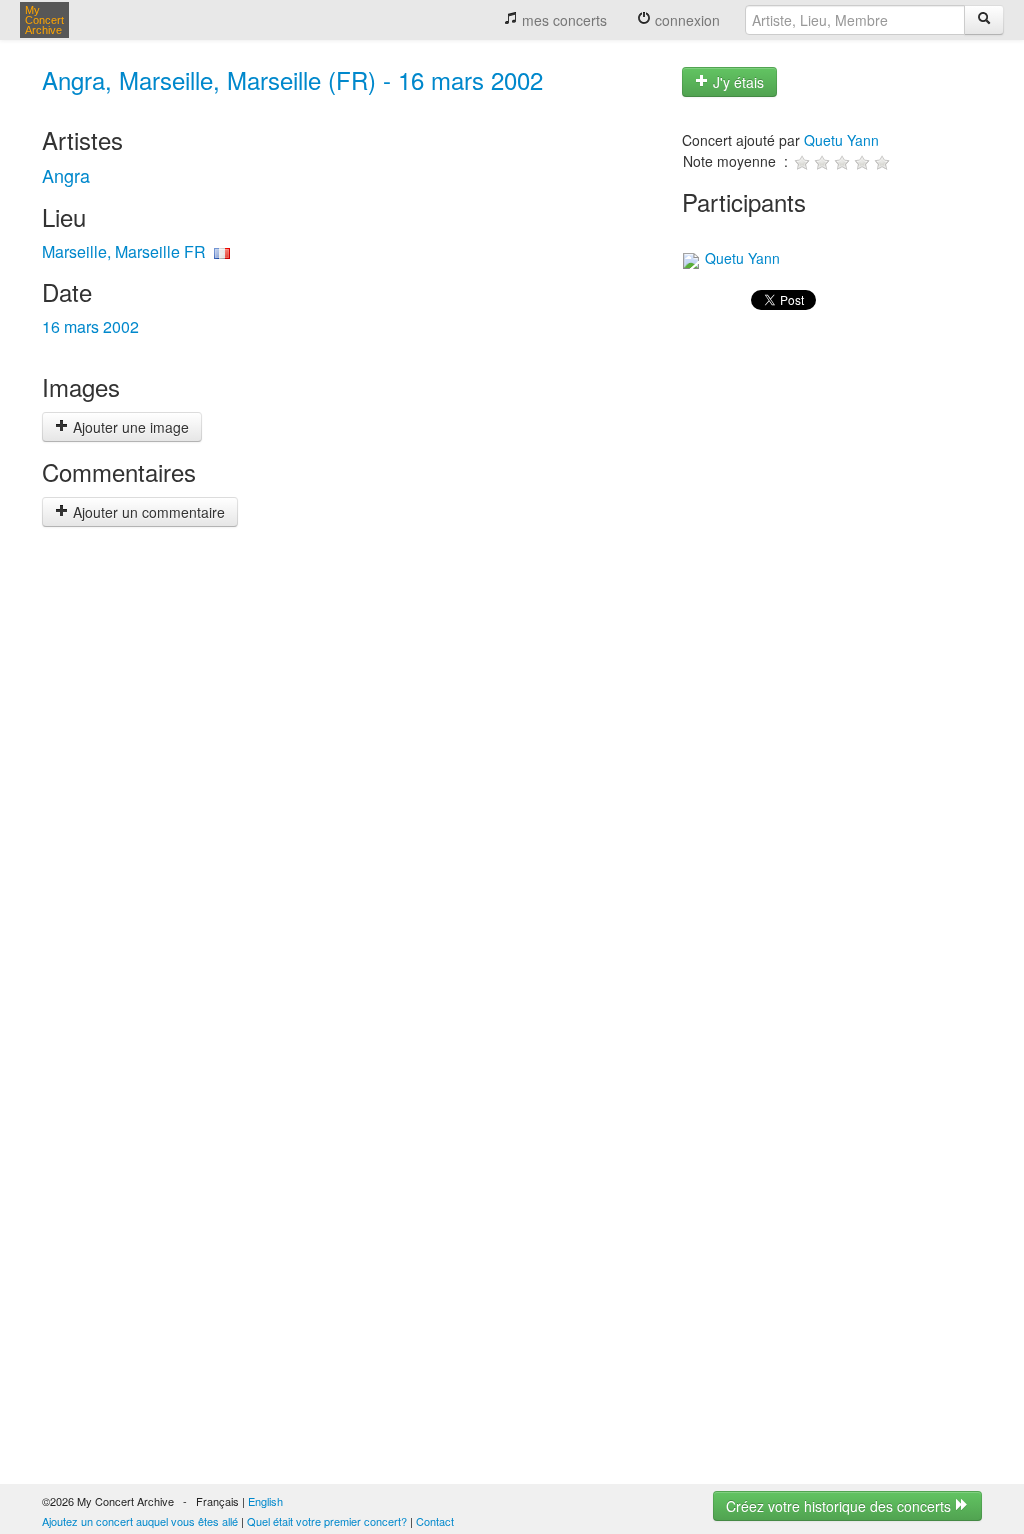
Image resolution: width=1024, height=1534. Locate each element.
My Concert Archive (44, 20)
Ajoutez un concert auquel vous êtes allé (140, 1521)
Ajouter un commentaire (147, 512)
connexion (685, 20)
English (265, 1501)
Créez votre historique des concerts (840, 1506)
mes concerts (562, 20)
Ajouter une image (129, 427)
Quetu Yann (841, 140)
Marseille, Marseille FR (124, 251)
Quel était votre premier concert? (327, 1521)
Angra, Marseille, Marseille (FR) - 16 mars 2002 (292, 79)
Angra (66, 175)
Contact (435, 1521)
